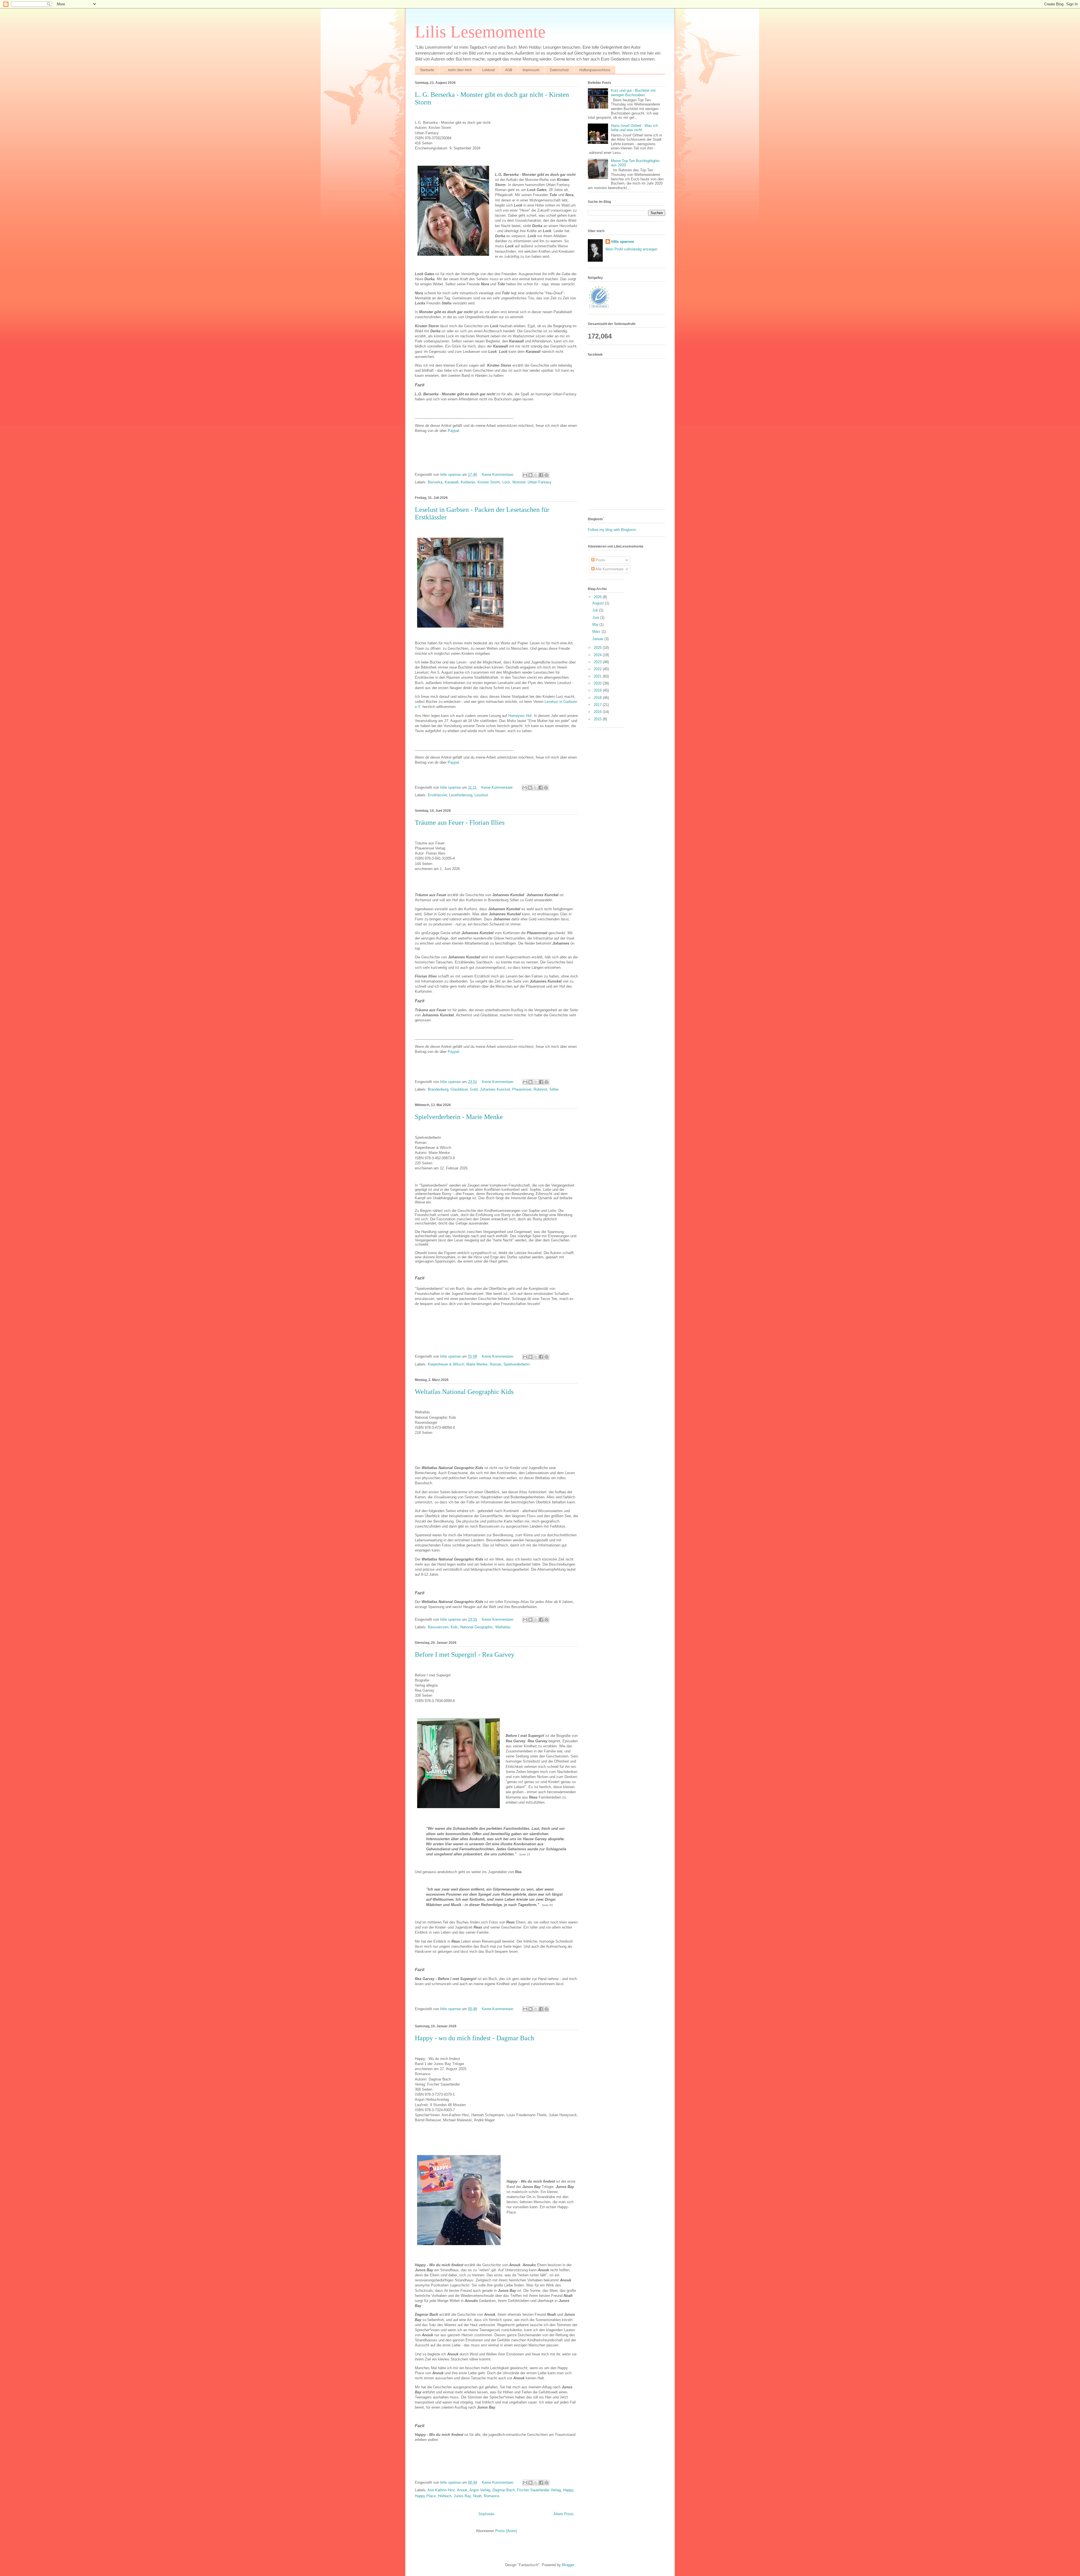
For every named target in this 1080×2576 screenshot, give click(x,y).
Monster (519, 482)
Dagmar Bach (504, 2490)
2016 (598, 712)
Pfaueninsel (522, 1089)
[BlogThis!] (530, 475)
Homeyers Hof (520, 716)
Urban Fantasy (540, 482)
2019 (598, 690)
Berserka (435, 482)
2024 (598, 655)
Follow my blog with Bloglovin (612, 530)
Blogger (568, 2565)
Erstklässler (437, 795)
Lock (506, 482)
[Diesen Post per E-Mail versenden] (525, 475)
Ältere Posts (564, 2514)
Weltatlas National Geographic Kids (464, 1392)
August (599, 603)
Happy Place (425, 2496)
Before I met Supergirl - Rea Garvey (465, 1654)
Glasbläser (459, 1089)
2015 (598, 719)
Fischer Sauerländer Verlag (539, 2490)
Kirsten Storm (489, 482)
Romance (491, 2496)
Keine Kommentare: (499, 475)
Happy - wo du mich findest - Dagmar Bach (474, 2038)
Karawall (452, 482)
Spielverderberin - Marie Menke (459, 1117)
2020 (598, 683)
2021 (598, 676)
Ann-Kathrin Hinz (441, 2490)
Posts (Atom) (506, 2531)
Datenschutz (559, 70)
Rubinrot (540, 1089)
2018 (598, 698)
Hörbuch (445, 2496)
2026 (598, 597)
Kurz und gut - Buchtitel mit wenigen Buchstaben (633, 93)
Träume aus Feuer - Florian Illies (460, 822)
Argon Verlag (480, 2490)
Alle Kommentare (609, 569)
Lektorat (489, 70)
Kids (454, 1627)
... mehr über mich (458, 70)
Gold (474, 1089)
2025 (598, 648)
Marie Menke (477, 1364)
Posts (600, 560)
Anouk (462, 2490)
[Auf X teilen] (536, 475)
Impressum (531, 70)
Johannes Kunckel (495, 1089)
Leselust (481, 795)
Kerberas (468, 482)
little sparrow (623, 242)
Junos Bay (462, 2496)
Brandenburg (438, 1089)
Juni (596, 617)
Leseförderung (461, 795)
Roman (495, 1364)
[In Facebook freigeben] (541, 475)
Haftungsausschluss (595, 70)
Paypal (453, 431)
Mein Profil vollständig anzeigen (631, 249)
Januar (598, 639)
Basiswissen (438, 1627)
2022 (598, 669)
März (597, 632)
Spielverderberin (517, 1364)
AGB (509, 70)
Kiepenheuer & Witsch (446, 1364)
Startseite (427, 70)
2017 (598, 705)
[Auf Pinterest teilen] (546, 475)
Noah (477, 2496)
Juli (596, 610)
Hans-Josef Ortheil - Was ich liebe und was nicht (634, 128)
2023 (598, 662)
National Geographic (477, 1627)
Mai (596, 625)
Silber (554, 1089)
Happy (568, 2490)
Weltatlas (503, 1627)
